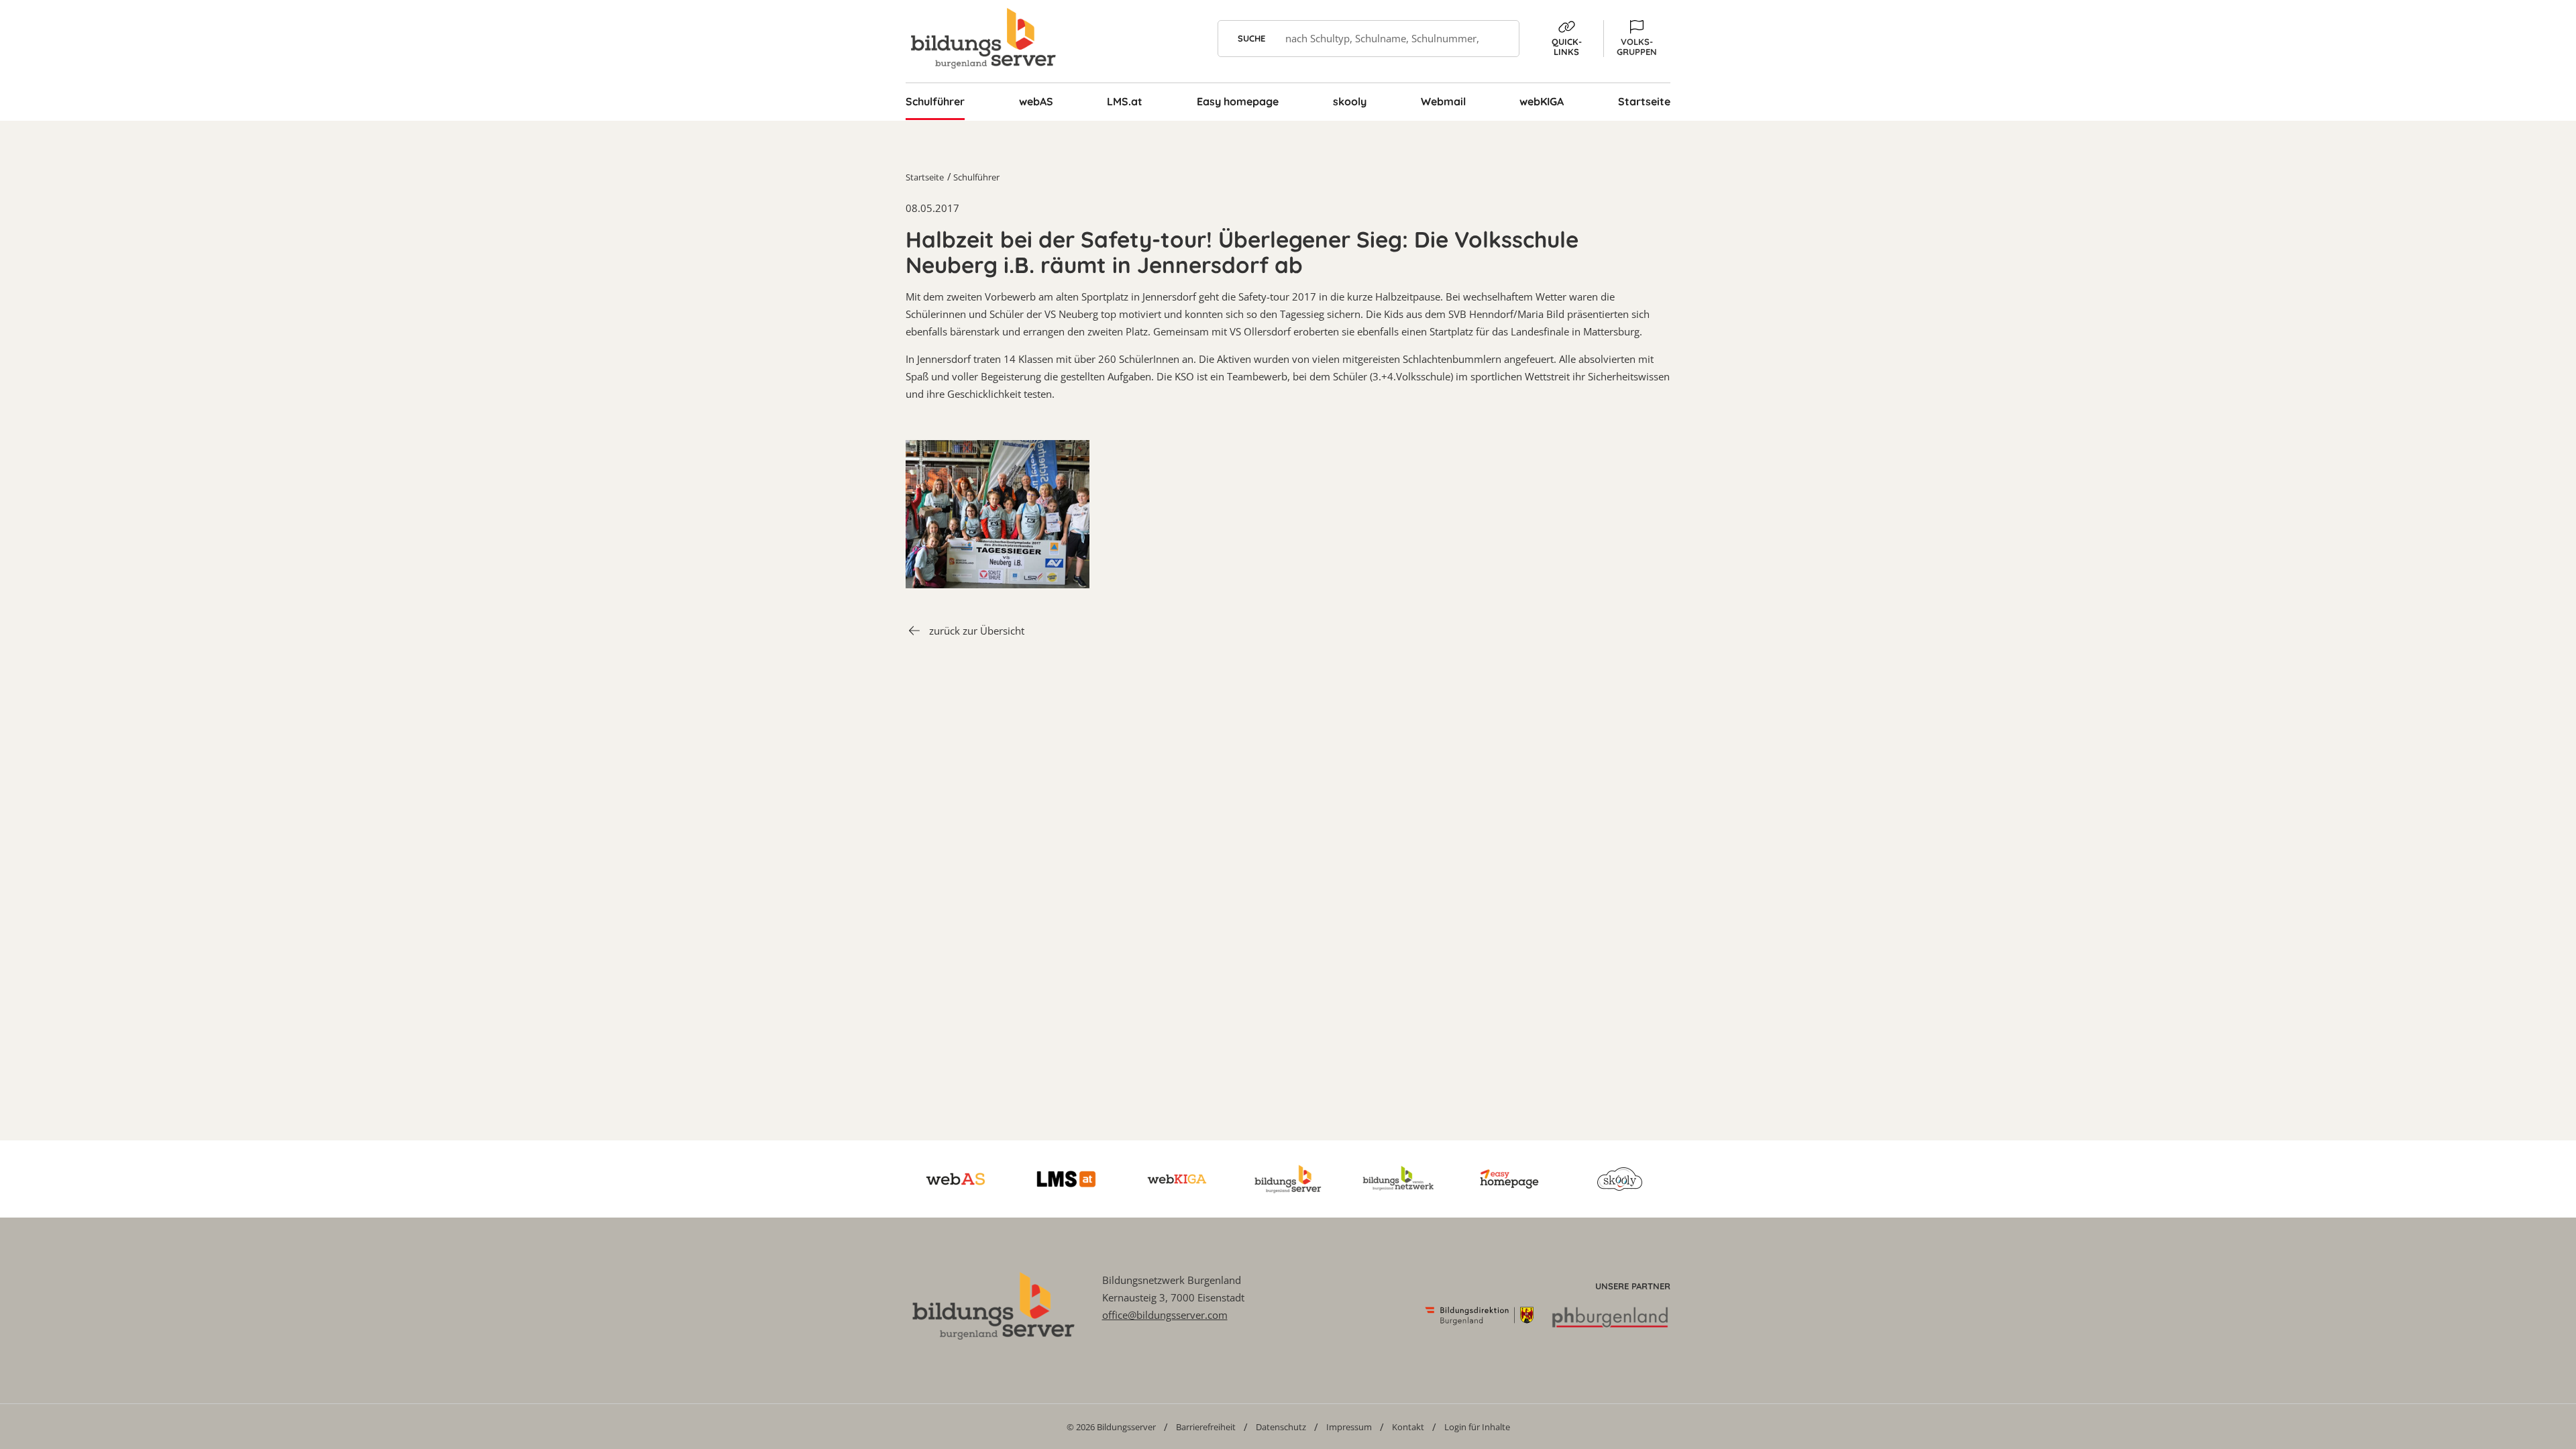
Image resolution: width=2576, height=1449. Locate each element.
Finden (1501, 39)
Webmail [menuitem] (1443, 101)
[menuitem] (1111, 1427)
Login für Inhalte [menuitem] (1477, 1427)
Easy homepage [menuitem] (1238, 101)
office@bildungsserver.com (1165, 1315)
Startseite (925, 177)
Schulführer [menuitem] (935, 101)
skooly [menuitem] (1350, 101)
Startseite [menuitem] (1644, 101)
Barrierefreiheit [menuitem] (1206, 1427)
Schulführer (976, 177)
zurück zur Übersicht (977, 631)
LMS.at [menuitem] (1125, 101)
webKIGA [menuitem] (1542, 101)
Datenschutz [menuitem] (1281, 1427)
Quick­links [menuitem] (1567, 47)
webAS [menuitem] (1036, 101)
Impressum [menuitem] (1349, 1427)
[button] (1637, 39)
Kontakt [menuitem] (1408, 1427)
